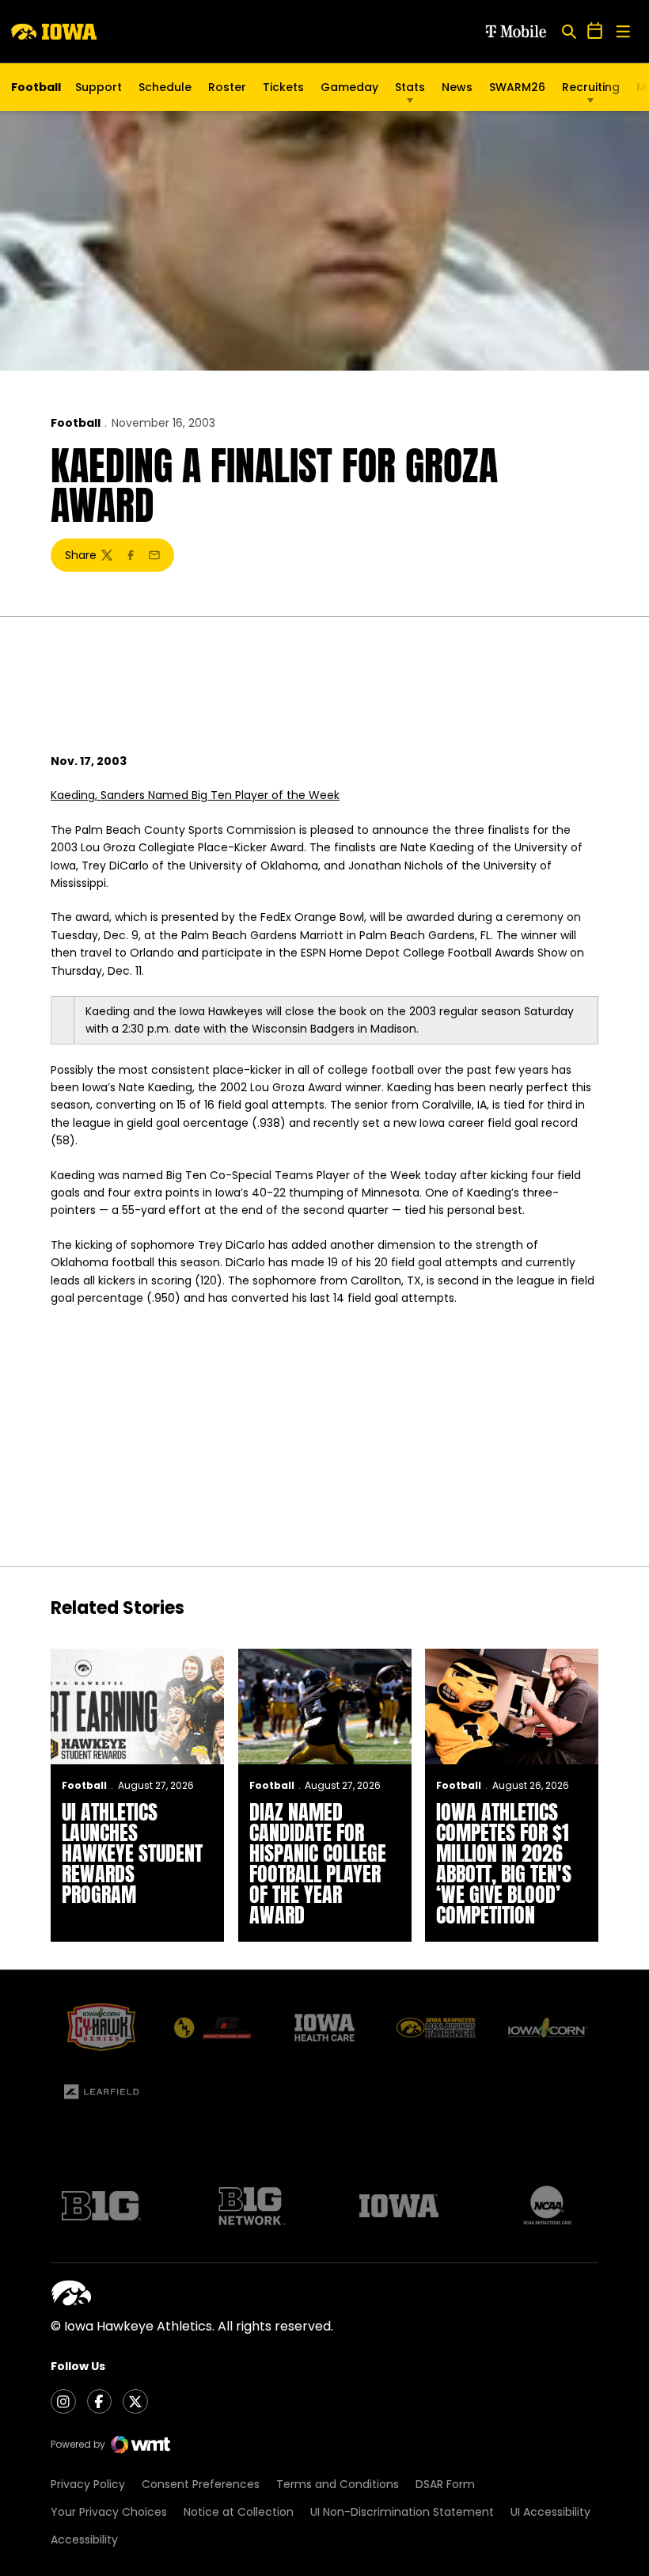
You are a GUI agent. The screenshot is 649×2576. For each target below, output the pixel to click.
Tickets (283, 91)
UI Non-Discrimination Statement (402, 2512)
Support (99, 87)
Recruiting (591, 87)
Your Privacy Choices (109, 2512)
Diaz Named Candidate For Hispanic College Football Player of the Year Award (318, 1863)
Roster (227, 87)
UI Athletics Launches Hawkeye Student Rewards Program (132, 1853)
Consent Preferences (201, 2484)
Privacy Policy (88, 2484)
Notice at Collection (239, 2512)
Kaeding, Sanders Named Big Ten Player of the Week (195, 795)
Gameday (349, 87)
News (457, 87)
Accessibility (84, 2540)
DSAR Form (445, 2484)
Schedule (165, 87)
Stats (410, 87)
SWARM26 (517, 87)
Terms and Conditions (338, 2484)
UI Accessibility (550, 2512)
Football (76, 423)
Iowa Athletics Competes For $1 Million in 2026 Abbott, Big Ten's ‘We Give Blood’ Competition (504, 1863)
